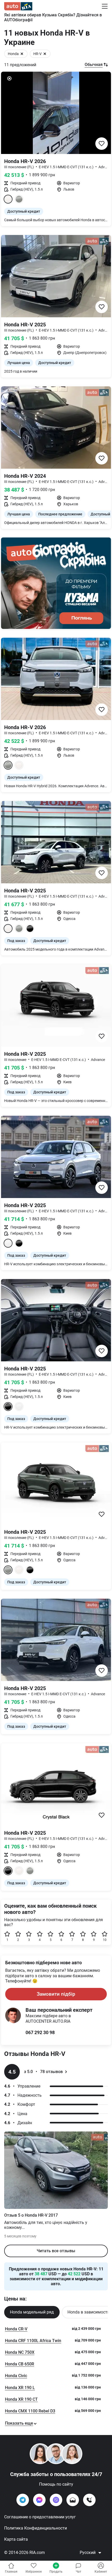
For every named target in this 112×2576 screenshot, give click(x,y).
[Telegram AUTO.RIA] (23, 2500)
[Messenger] (39, 2500)
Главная (11, 2572)
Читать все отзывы (56, 2251)
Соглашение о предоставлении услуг (40, 2517)
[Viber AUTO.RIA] (56, 2500)
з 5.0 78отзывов (43, 2072)
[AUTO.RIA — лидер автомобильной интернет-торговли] (18, 6)
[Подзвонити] (89, 2500)
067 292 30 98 (40, 2032)
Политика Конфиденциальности (36, 2528)
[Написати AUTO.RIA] (73, 2500)
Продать (56, 2572)
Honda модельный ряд (32, 2312)
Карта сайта (16, 2539)
